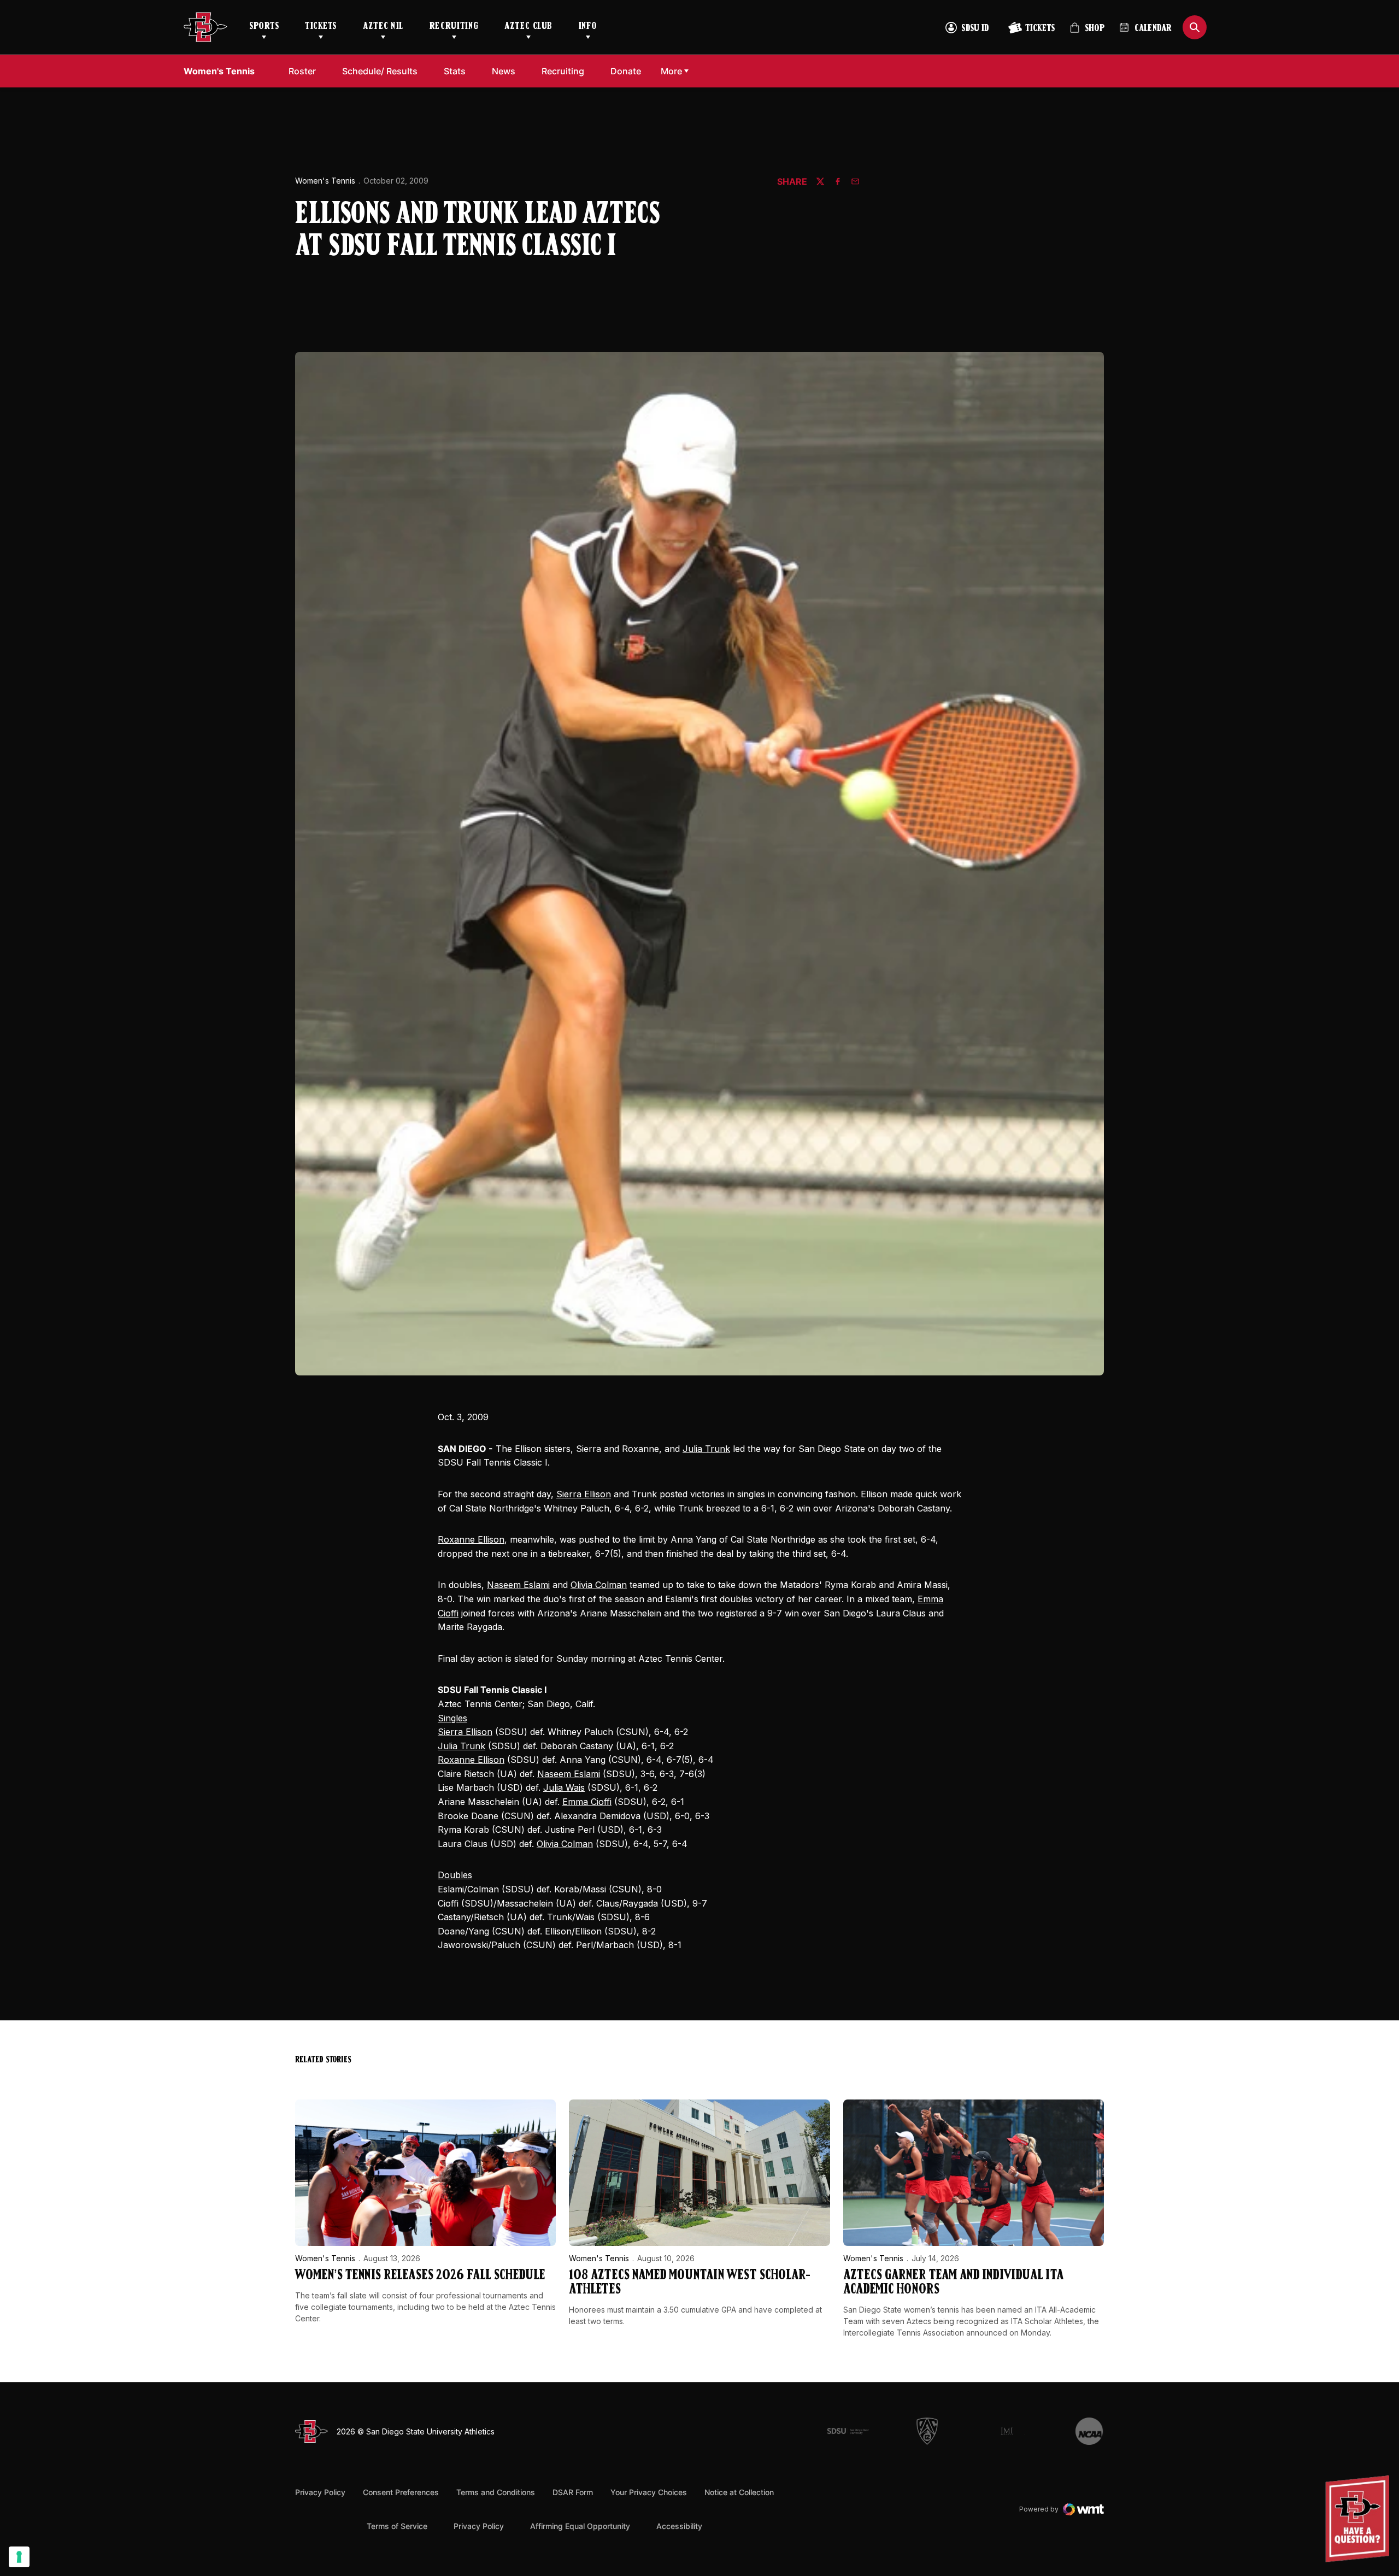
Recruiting (454, 27)
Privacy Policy (320, 2492)
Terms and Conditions (496, 2492)
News (504, 71)
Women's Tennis (325, 181)
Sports (264, 27)
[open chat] (1360, 2519)
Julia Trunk (706, 1449)
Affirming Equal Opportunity (580, 2526)
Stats (458, 71)
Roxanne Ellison (471, 1539)
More (671, 71)
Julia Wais (564, 1787)
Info (588, 27)
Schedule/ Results (380, 71)
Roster (302, 71)
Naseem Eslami (518, 1585)
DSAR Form (573, 2492)
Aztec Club (528, 27)
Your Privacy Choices (649, 2492)
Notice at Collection (739, 2492)
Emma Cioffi (587, 1802)
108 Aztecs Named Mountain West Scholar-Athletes (690, 2283)
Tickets (321, 27)
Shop (1087, 33)
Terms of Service (397, 2526)
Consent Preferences (401, 2492)
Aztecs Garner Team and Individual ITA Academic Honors (953, 2283)
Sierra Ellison (584, 1494)
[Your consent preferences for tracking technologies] (19, 2557)
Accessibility (679, 2526)
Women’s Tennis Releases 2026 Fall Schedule (420, 2276)
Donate (629, 71)
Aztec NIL (383, 27)
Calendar (1153, 29)
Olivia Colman (599, 1585)
